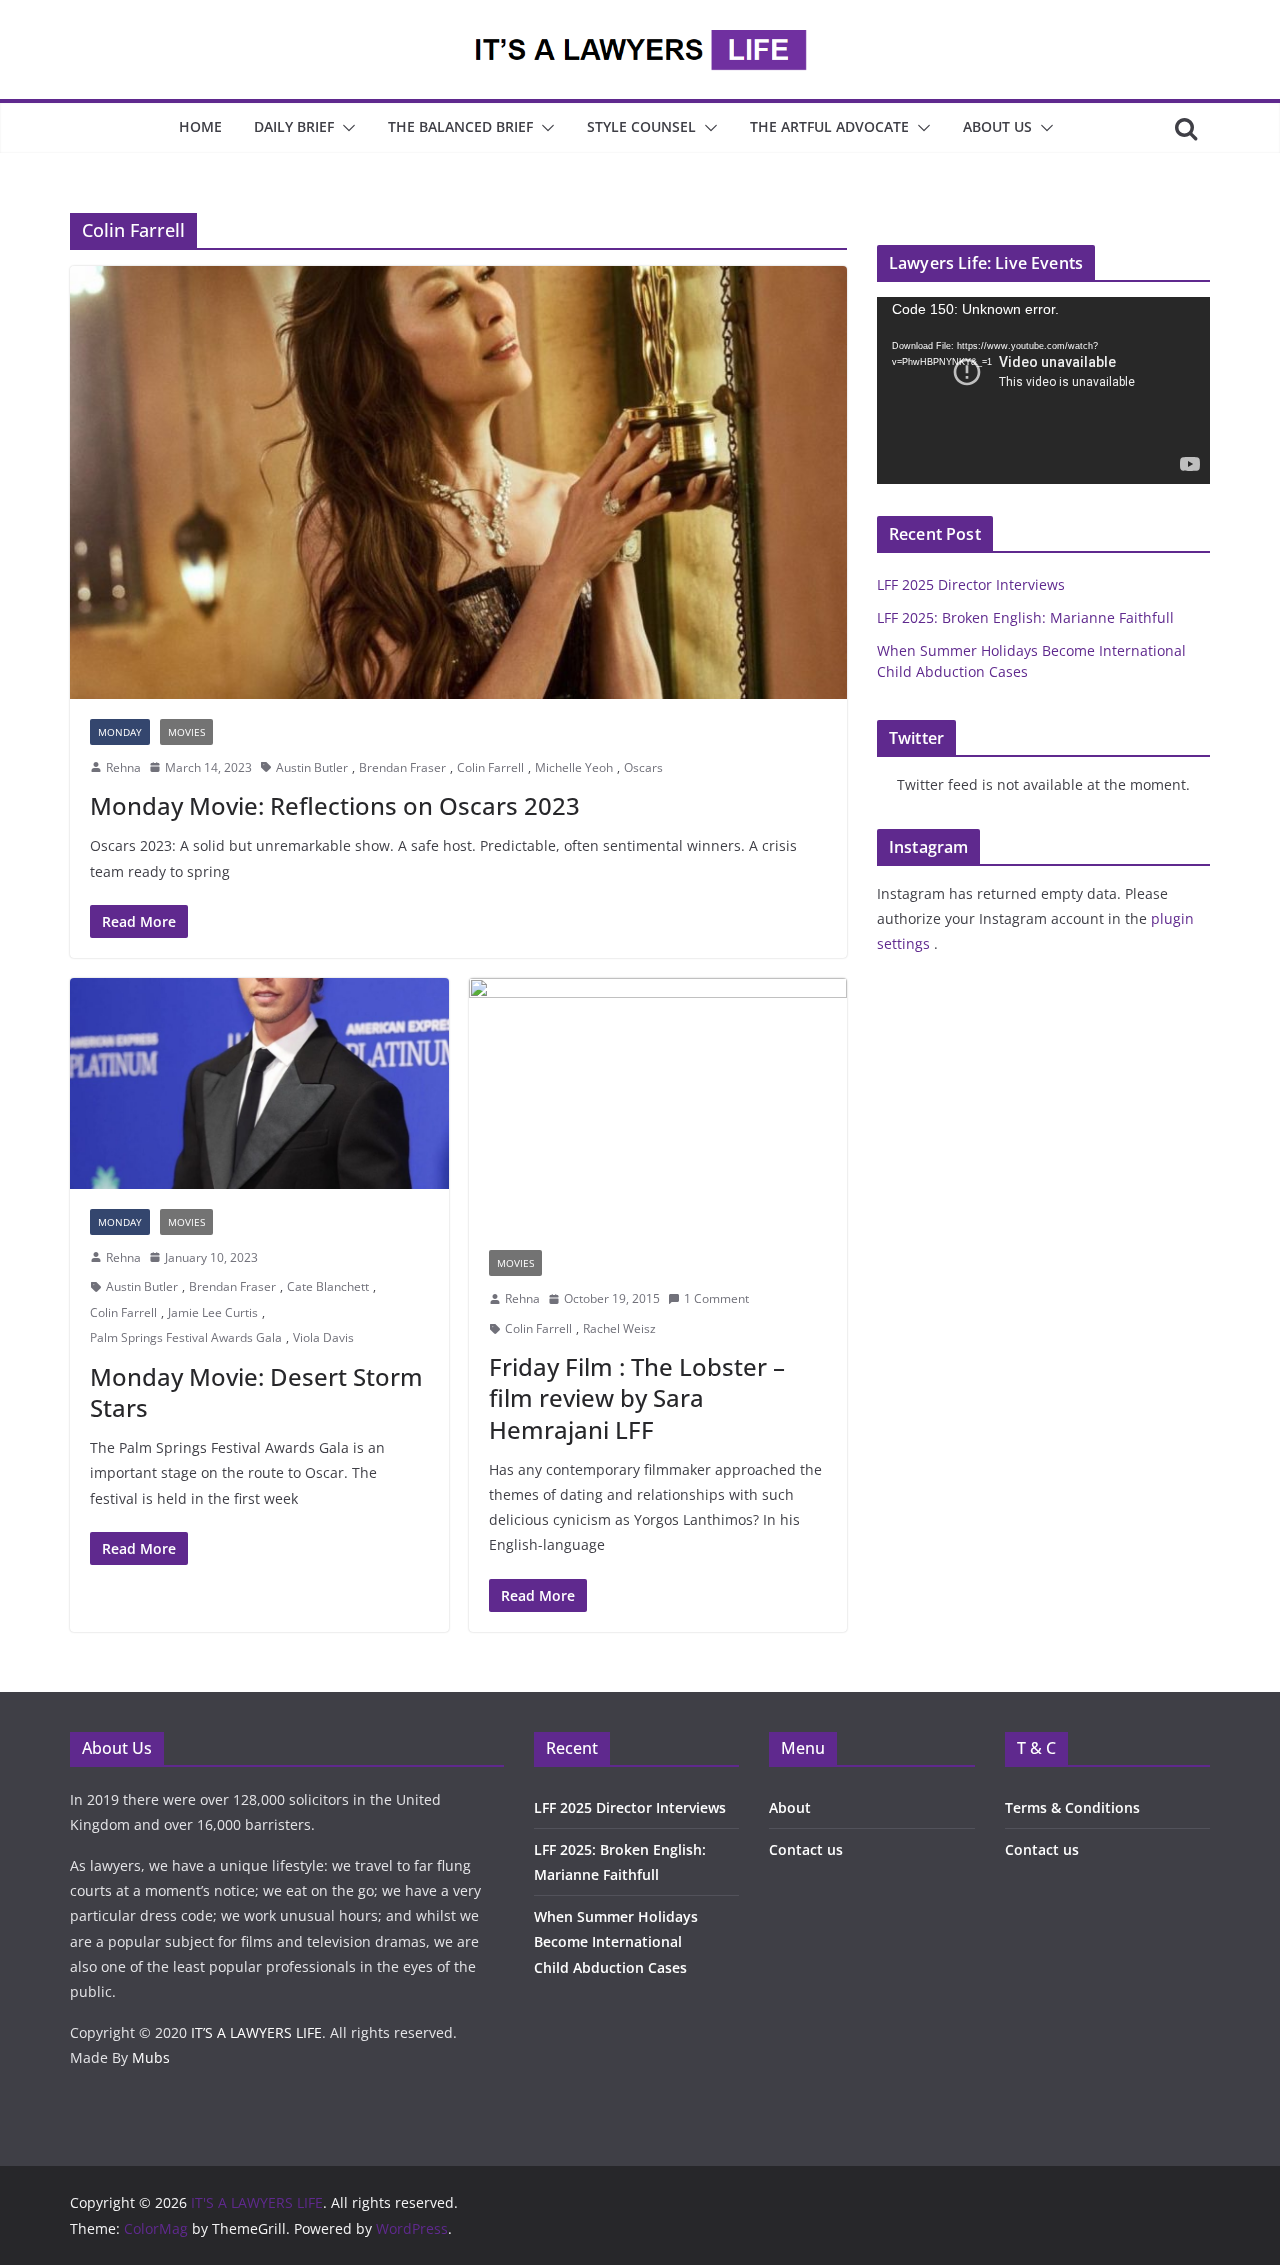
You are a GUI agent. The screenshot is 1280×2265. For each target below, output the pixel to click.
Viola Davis (323, 1337)
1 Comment (716, 1298)
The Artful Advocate (829, 126)
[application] (1043, 390)
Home (200, 126)
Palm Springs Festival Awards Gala (186, 1337)
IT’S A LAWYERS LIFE (256, 2032)
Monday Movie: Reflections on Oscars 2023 (335, 805)
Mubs (151, 2057)
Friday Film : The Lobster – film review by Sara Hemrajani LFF (637, 1397)
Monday (120, 732)
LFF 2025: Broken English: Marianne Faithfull (1025, 617)
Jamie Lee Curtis (213, 1312)
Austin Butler (312, 767)
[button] (345, 128)
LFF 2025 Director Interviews (971, 584)
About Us (997, 126)
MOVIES (186, 732)
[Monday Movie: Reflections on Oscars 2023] (458, 482)
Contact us (806, 1849)
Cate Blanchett (328, 1286)
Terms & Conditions (1072, 1807)
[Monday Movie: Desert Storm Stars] (259, 1083)
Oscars (643, 767)
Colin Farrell (490, 767)
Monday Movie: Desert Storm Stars (256, 1392)
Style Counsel (641, 126)
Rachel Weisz (619, 1328)
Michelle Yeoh (574, 767)
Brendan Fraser (402, 767)
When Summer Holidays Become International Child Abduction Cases (616, 1941)
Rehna (123, 767)
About (790, 1807)
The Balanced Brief (460, 126)
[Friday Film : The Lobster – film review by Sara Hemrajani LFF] (658, 1104)
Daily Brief (294, 126)
